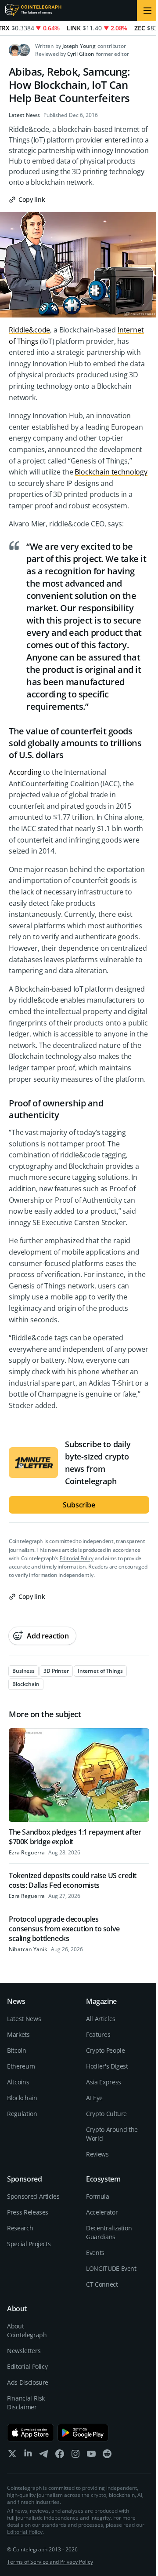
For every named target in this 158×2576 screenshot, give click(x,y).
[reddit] (107, 2456)
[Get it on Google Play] (83, 2433)
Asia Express (104, 2082)
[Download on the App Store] (31, 2433)
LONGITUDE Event (111, 2268)
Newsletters (24, 2351)
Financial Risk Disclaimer (26, 2403)
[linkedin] (28, 2456)
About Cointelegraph (27, 2330)
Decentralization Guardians (109, 2232)
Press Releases (28, 2212)
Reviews (97, 2154)
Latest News (24, 115)
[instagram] (75, 2456)
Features (98, 2034)
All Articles (101, 2019)
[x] (12, 2456)
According (25, 772)
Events (95, 2253)
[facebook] (60, 2456)
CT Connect (102, 2284)
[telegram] (44, 2456)
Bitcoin (17, 2050)
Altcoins (18, 2082)
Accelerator (102, 2212)
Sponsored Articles (33, 2196)
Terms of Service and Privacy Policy (50, 2562)
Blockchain (22, 2098)
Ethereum (21, 2066)
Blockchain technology (111, 472)
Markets (18, 2034)
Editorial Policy (77, 1558)
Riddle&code (29, 330)
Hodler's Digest (107, 2066)
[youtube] (91, 2456)
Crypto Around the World (112, 2134)
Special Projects (29, 2244)
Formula (98, 2196)
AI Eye (94, 2098)
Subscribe (79, 1505)
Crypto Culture (106, 2114)
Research (20, 2228)
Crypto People (105, 2050)
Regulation (22, 2114)
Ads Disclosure (28, 2382)
